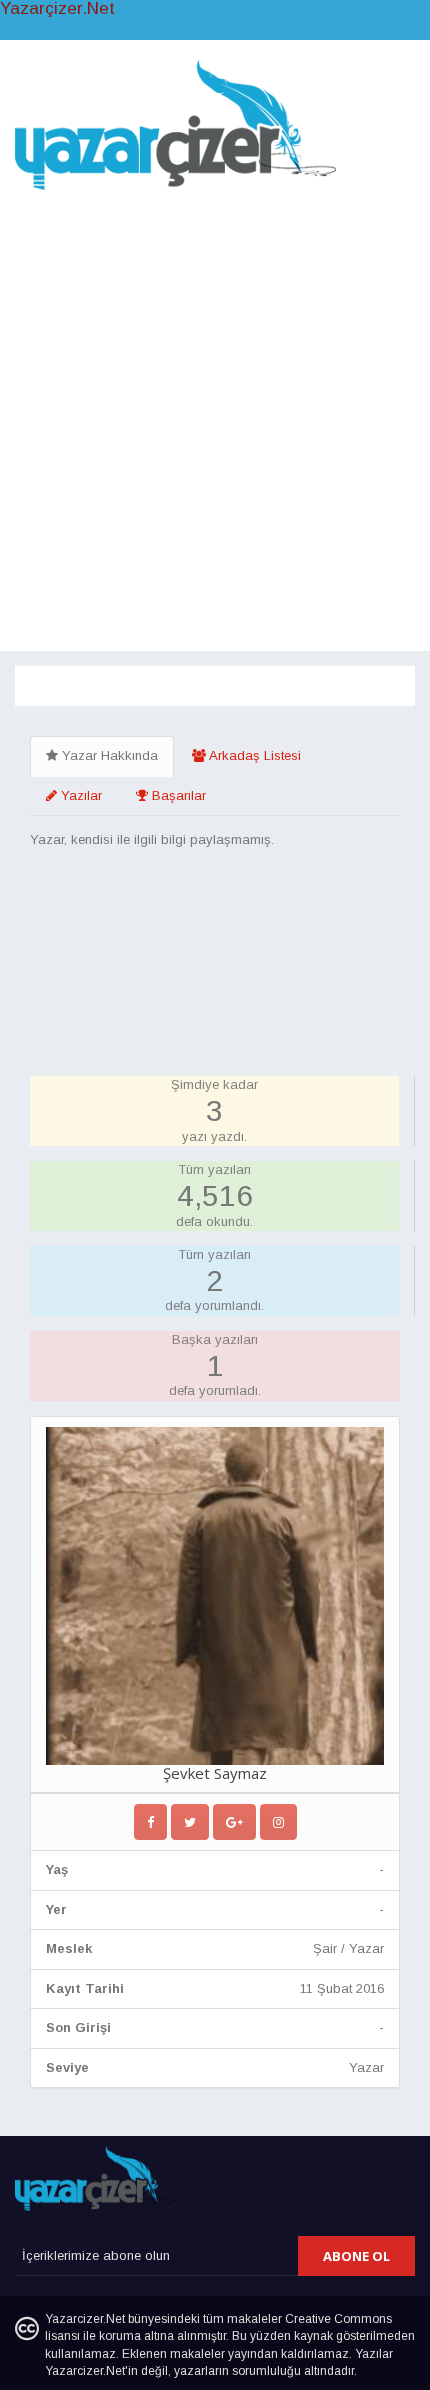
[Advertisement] (215, 416)
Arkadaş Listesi (253, 755)
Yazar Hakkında (108, 755)
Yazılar (79, 795)
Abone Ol (356, 2256)
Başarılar (177, 795)
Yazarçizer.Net (57, 9)
